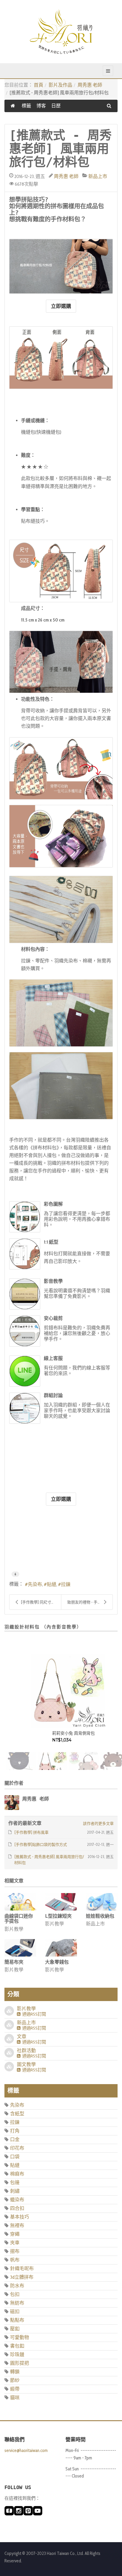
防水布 (17, 2286)
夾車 (15, 2243)
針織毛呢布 (22, 2268)
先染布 (35, 1584)
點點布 (17, 2320)
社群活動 (26, 2050)
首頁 (38, 85)
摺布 (15, 2251)
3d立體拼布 (22, 2277)
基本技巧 (20, 2217)
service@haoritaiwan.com (26, 2451)
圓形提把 (20, 2363)
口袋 (15, 2157)
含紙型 (17, 2114)
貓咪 (15, 2398)
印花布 (17, 2148)
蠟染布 (17, 2200)
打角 (15, 2131)
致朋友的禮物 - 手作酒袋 (88, 1602)
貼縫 (52, 1584)
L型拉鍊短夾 (58, 1916)
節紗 (15, 2380)
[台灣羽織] (61, 31)
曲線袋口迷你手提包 (19, 1919)
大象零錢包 (57, 1962)
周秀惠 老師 (90, 85)
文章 (22, 2037)
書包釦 (17, 2346)
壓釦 (15, 2329)
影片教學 (14, 1929)
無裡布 (17, 2225)
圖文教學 (26, 2064)
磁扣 (15, 2312)
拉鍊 (66, 1584)
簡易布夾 (14, 1962)
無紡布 (17, 2303)
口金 (15, 2139)
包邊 (15, 2182)
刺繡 (15, 2191)
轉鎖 (15, 2372)
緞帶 (15, 2389)
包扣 (15, 2294)
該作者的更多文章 (98, 1823)
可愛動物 (20, 2337)
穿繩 (15, 2234)
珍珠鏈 (17, 2355)
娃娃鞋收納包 (100, 1916)
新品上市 (98, 176)
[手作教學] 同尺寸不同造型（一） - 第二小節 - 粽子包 (41, 1602)
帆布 (15, 2260)
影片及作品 (60, 85)
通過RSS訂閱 (33, 2014)
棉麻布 (17, 2174)
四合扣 (17, 2208)
